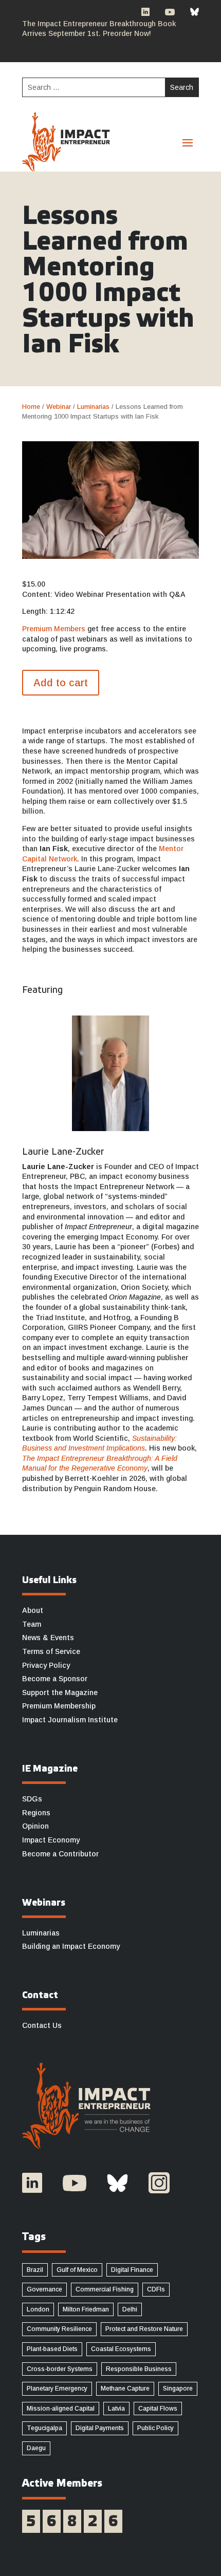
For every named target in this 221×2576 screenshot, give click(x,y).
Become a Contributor (60, 1854)
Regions (36, 1813)
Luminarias (93, 407)
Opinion (35, 1826)
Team (32, 1624)
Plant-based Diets (52, 2349)
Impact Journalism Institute (70, 1720)
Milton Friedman (86, 2309)
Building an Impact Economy (71, 1946)
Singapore (178, 2389)
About (33, 1610)
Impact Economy (51, 1840)
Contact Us (42, 2025)
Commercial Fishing (105, 2289)
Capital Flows (158, 2409)
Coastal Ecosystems (121, 2349)
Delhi (130, 2309)
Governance (44, 2289)
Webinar (59, 407)
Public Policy (155, 2428)
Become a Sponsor (55, 1679)
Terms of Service (51, 1651)
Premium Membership (59, 1706)
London (38, 2309)
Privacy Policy (46, 1665)
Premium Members (54, 629)
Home (31, 407)
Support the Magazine (60, 1693)
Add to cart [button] (61, 683)
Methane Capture (125, 2389)
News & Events (48, 1638)
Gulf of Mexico (77, 2270)
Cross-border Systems (60, 2369)
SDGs (32, 1799)
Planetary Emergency (57, 2389)
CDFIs (156, 2289)
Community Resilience (59, 2329)
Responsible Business (139, 2369)
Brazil (35, 2270)
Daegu (36, 2448)
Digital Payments (100, 2428)
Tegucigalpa (44, 2428)
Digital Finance (132, 2270)
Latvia (116, 2409)
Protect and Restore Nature (144, 2329)
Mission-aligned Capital (61, 2409)
